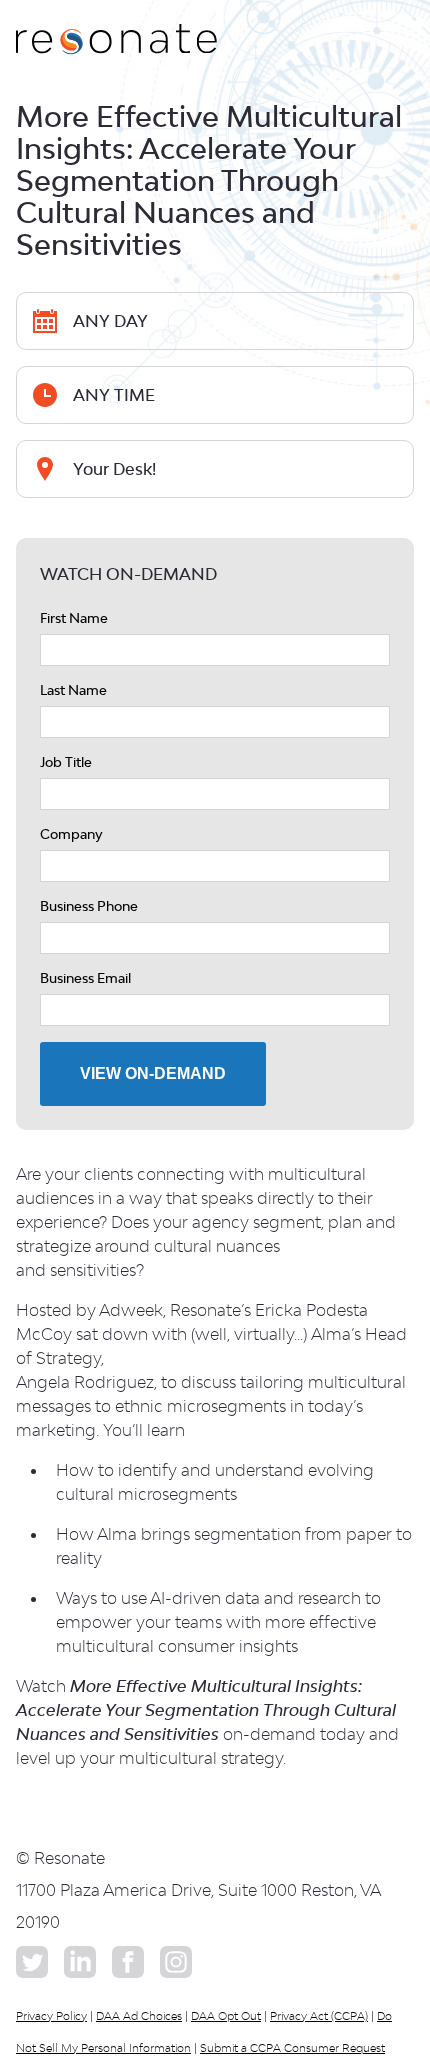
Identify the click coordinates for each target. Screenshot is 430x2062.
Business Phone (89, 906)
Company (71, 834)
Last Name (73, 690)
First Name (74, 618)
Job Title (66, 762)
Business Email (85, 978)
